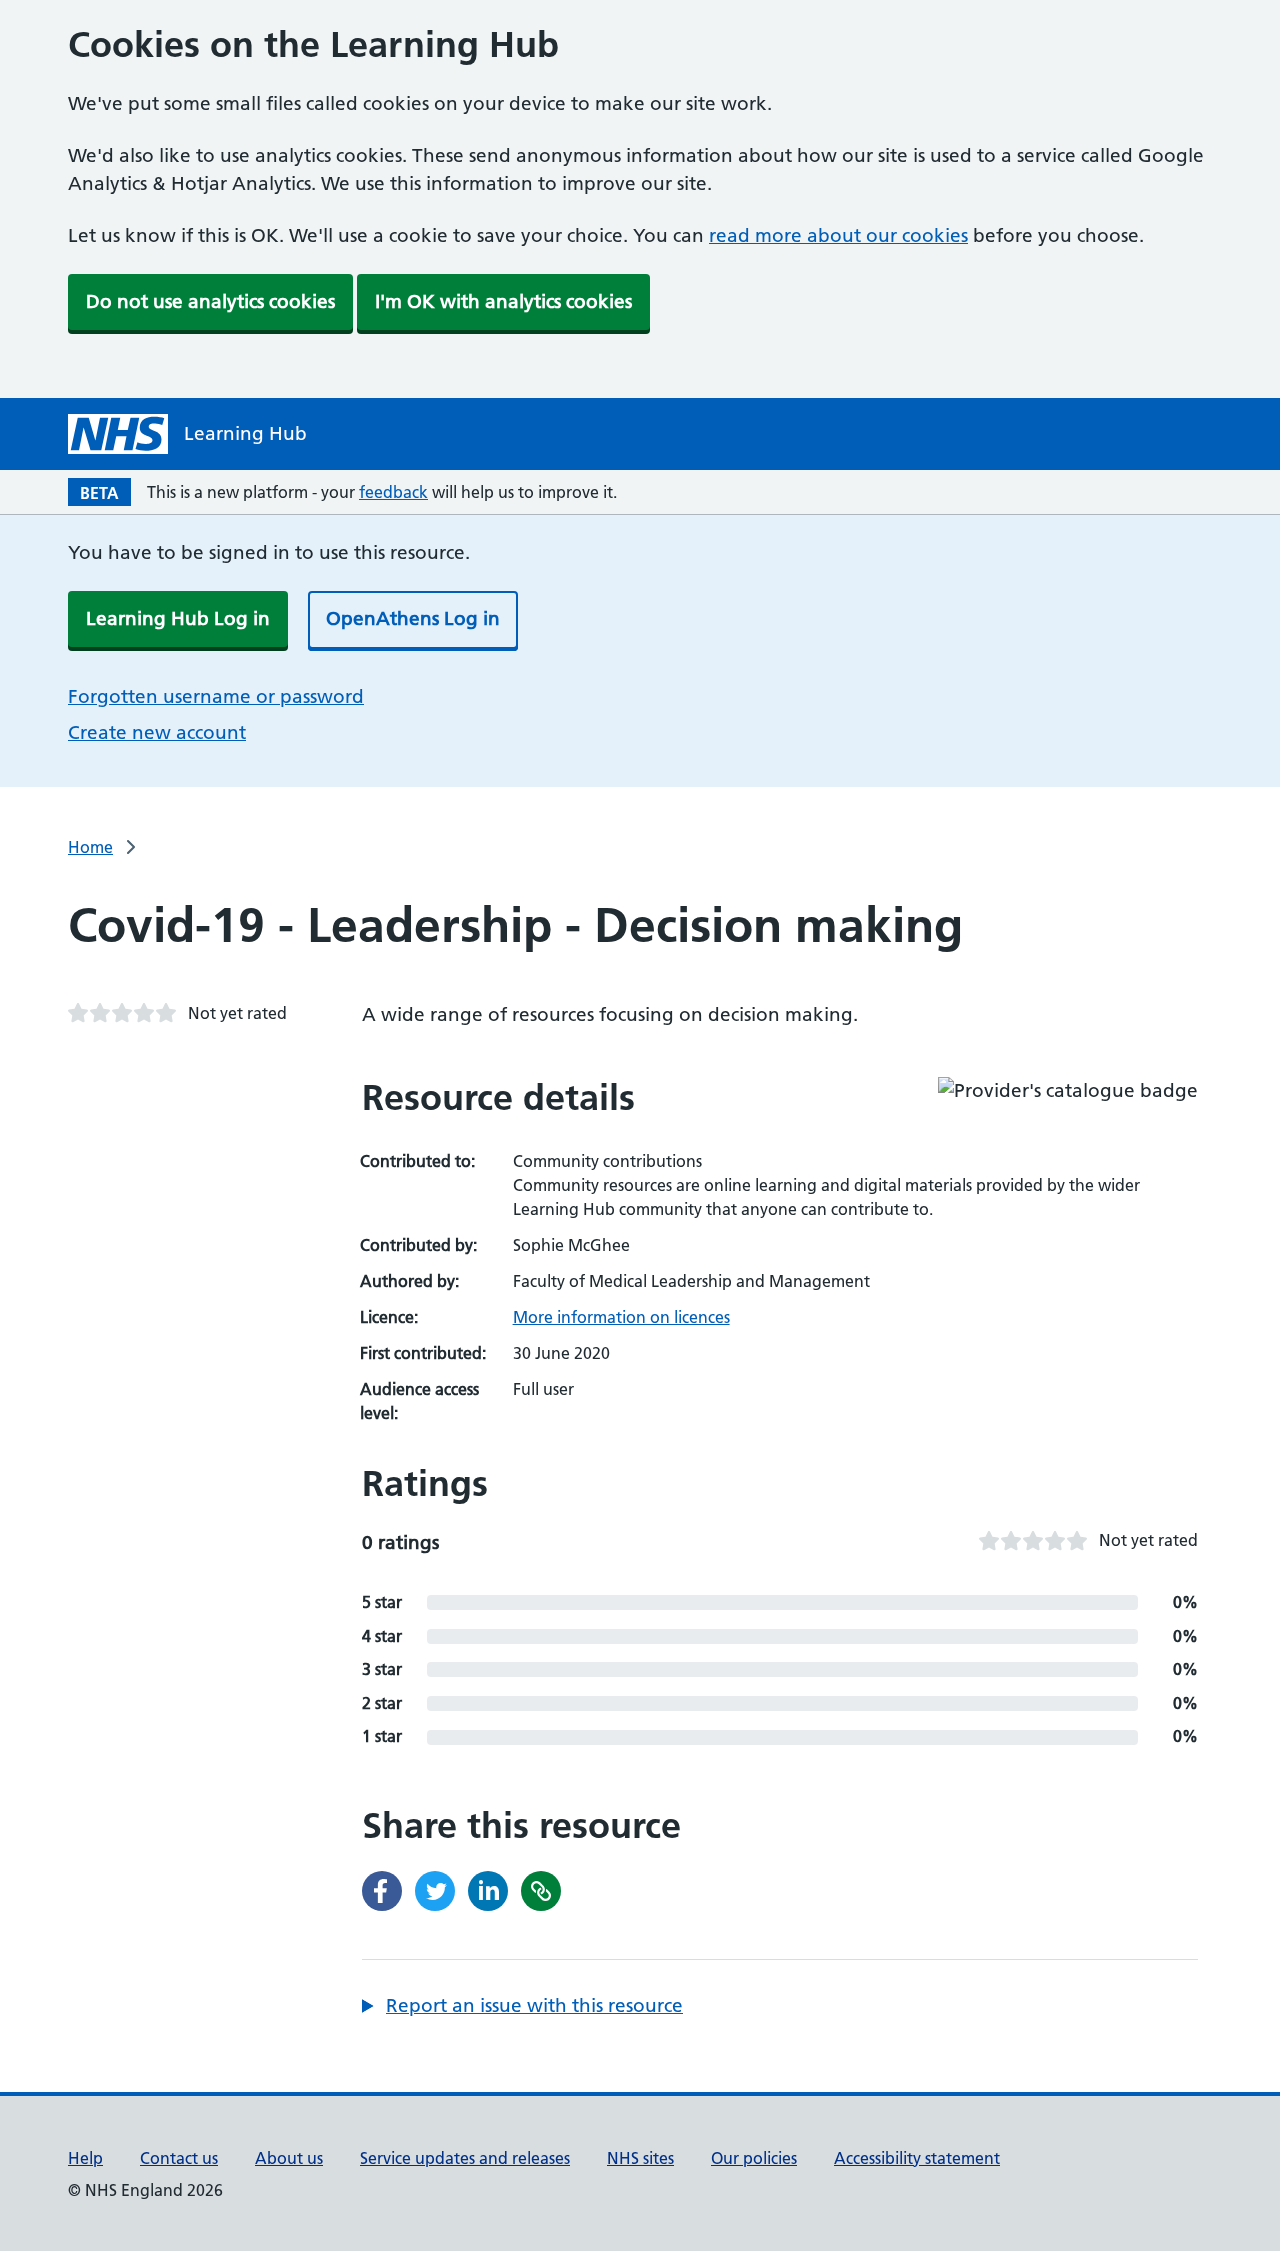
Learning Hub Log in (178, 618)
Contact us (179, 2158)
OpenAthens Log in (413, 618)
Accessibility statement (917, 2158)
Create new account (157, 732)
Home (90, 847)
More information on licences (621, 1317)
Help (85, 2158)
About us (289, 2158)
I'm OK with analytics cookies (503, 301)
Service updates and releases (465, 2158)
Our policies (754, 2158)
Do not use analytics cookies (210, 301)
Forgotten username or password (216, 696)
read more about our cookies (838, 235)
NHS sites (640, 2158)
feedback (393, 492)
